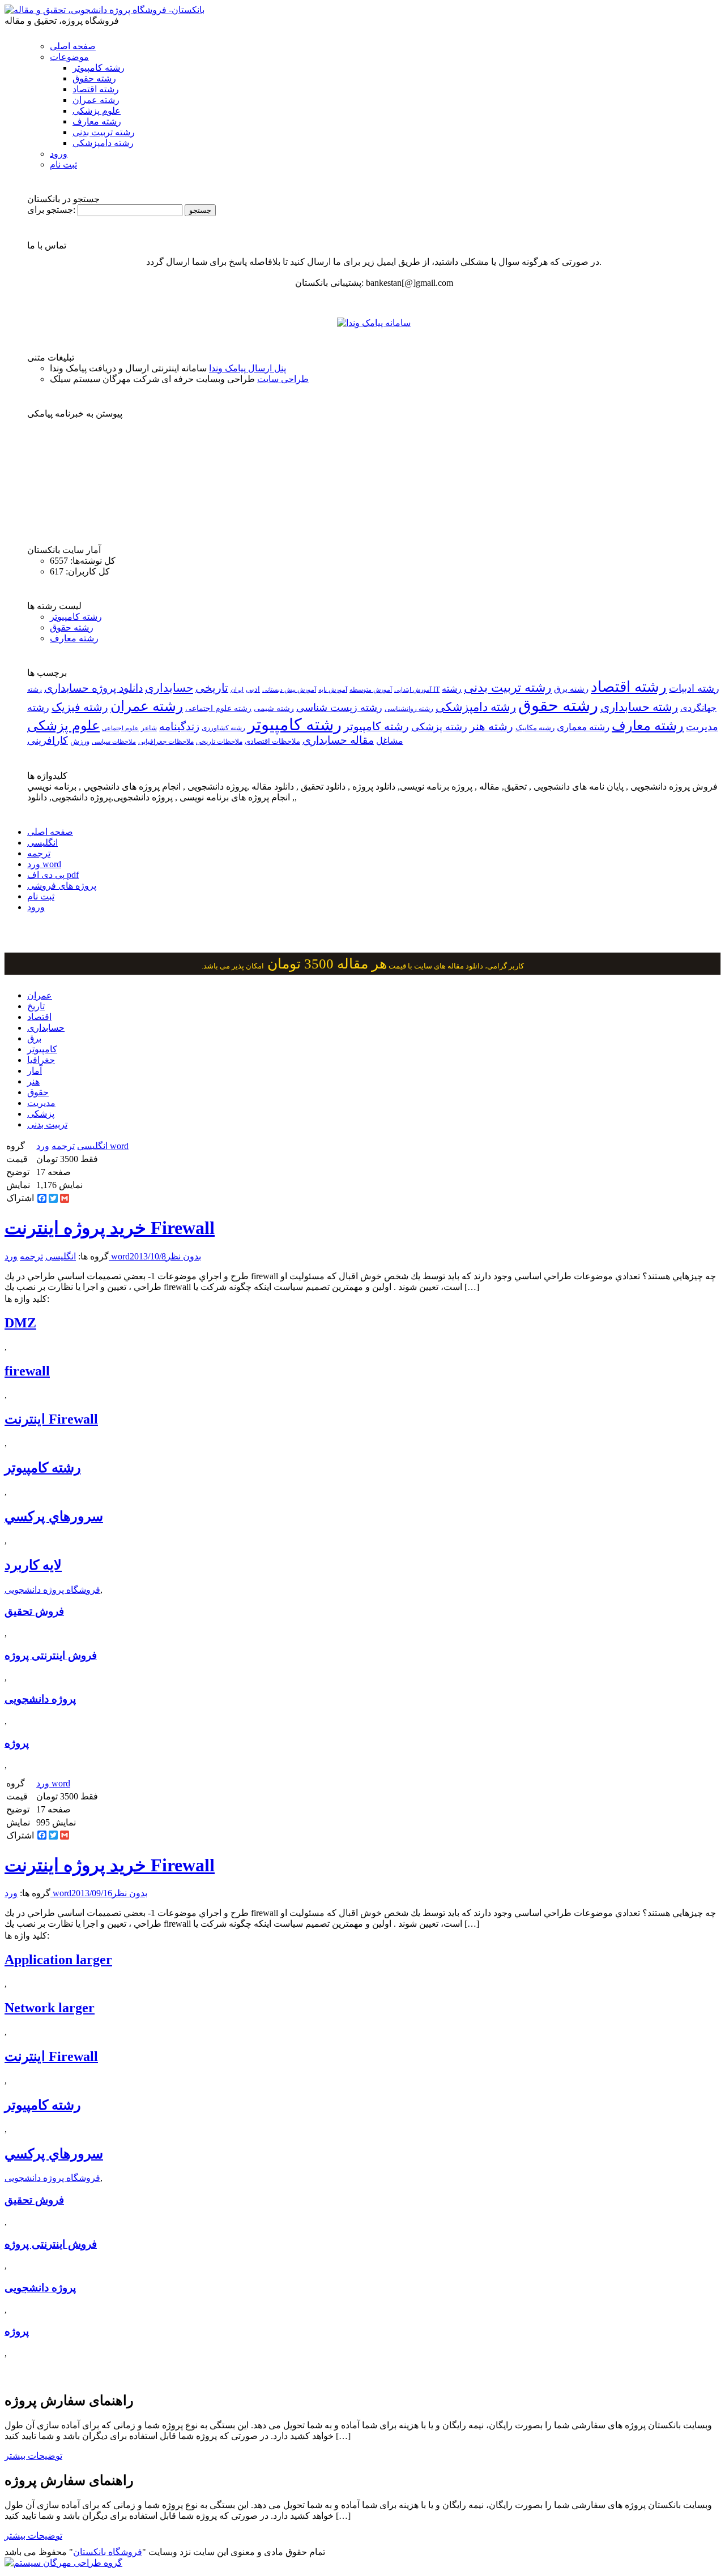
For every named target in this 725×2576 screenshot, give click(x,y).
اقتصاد (39, 1017)
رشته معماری (583, 727)
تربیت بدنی (47, 1124)
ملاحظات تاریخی (219, 741)
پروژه (17, 1743)
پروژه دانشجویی (40, 1699)
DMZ (20, 1323)
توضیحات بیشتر (33, 2456)
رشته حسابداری (639, 707)
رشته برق (571, 689)
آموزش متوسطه (371, 689)
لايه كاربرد (33, 1565)
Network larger (50, 2008)
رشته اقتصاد (96, 89)
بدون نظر (184, 1256)
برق (34, 1038)
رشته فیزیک (80, 707)
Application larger (58, 1960)
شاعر (149, 728)
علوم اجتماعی (120, 728)
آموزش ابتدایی (413, 689)
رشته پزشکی (439, 727)
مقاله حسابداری (338, 740)
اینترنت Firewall (51, 1419)
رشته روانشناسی (409, 709)
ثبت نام (63, 164)
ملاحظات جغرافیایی (166, 741)
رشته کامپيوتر (376, 726)
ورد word (44, 864)
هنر (33, 1081)
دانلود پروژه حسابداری (93, 688)
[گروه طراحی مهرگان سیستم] (63, 2563)
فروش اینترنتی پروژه (51, 1655)
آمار (35, 1071)
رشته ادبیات (694, 688)
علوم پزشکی (97, 111)
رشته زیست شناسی (339, 708)
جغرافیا (41, 1060)
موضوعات (69, 57)
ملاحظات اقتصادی (272, 741)
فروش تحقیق (34, 1611)
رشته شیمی (274, 708)
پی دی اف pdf (53, 875)
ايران (237, 690)
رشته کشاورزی (223, 728)
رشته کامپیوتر (99, 68)
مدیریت (41, 1103)
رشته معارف (97, 121)
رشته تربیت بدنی (104, 132)
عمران (40, 995)
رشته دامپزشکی (103, 143)
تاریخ (36, 1006)
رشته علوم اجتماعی (218, 708)
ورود (59, 154)
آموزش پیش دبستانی (289, 689)
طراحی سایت (283, 379)
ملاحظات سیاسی (114, 741)
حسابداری (169, 688)
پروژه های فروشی (62, 886)
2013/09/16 (92, 1893)
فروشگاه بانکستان (108, 2552)
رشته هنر (491, 726)
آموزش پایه (333, 689)
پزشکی (41, 1114)
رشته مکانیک (535, 728)
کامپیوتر (42, 1049)
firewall (27, 1371)
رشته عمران (96, 100)
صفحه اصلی (73, 46)
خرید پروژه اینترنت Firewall (110, 1228)
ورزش (80, 741)
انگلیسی (42, 843)
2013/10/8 (148, 1256)
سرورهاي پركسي (54, 1516)
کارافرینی (48, 740)
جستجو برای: (51, 210)
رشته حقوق (94, 78)
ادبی (253, 689)
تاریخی (212, 688)
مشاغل (390, 741)
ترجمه (39, 853)
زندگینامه (179, 726)
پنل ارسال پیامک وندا (248, 368)
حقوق (38, 1092)
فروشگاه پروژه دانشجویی (52, 1590)
